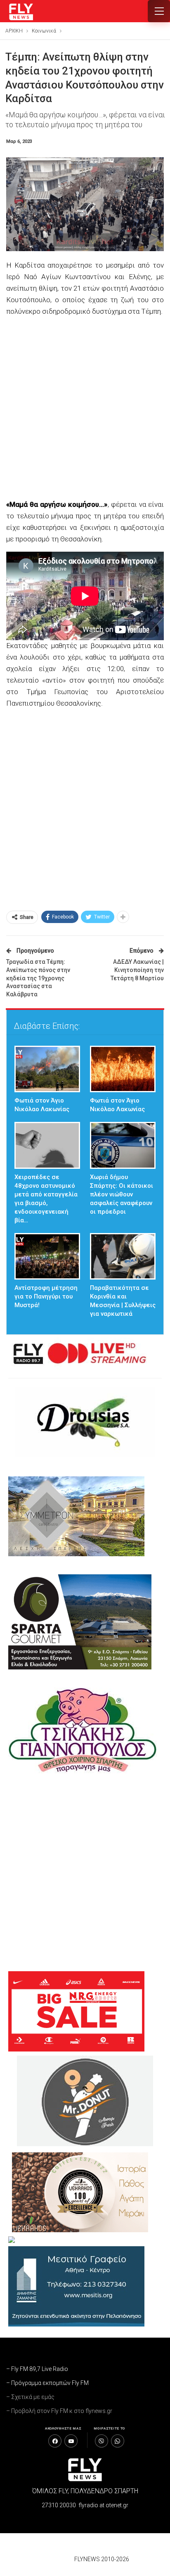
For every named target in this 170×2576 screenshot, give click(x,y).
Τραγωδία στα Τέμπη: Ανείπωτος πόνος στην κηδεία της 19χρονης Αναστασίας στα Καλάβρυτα (38, 978)
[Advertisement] (85, 409)
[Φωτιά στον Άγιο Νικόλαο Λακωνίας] (47, 1069)
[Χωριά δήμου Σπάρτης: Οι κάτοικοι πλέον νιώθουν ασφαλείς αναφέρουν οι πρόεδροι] (123, 1145)
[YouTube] (71, 2441)
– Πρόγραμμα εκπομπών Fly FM (47, 2383)
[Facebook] (55, 2441)
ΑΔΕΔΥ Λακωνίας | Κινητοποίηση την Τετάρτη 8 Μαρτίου (137, 970)
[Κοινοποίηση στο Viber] (102, 2441)
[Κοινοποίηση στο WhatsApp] (118, 2441)
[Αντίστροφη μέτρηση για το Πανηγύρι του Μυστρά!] (47, 1256)
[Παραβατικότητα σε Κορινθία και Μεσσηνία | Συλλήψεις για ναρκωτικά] (123, 1256)
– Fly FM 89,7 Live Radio (37, 2369)
